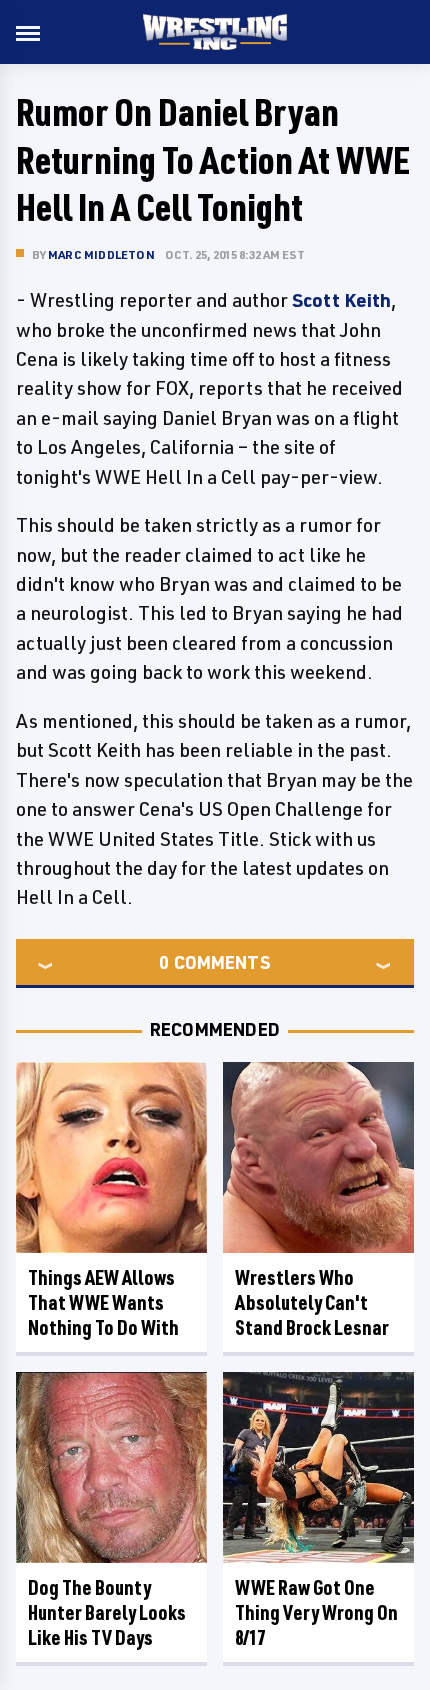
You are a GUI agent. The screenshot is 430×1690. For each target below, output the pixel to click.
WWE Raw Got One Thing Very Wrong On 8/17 (316, 1612)
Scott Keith (341, 300)
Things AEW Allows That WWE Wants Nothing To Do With (103, 1302)
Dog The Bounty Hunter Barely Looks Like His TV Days (107, 1612)
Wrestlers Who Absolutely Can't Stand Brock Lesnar (312, 1302)
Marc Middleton (101, 254)
